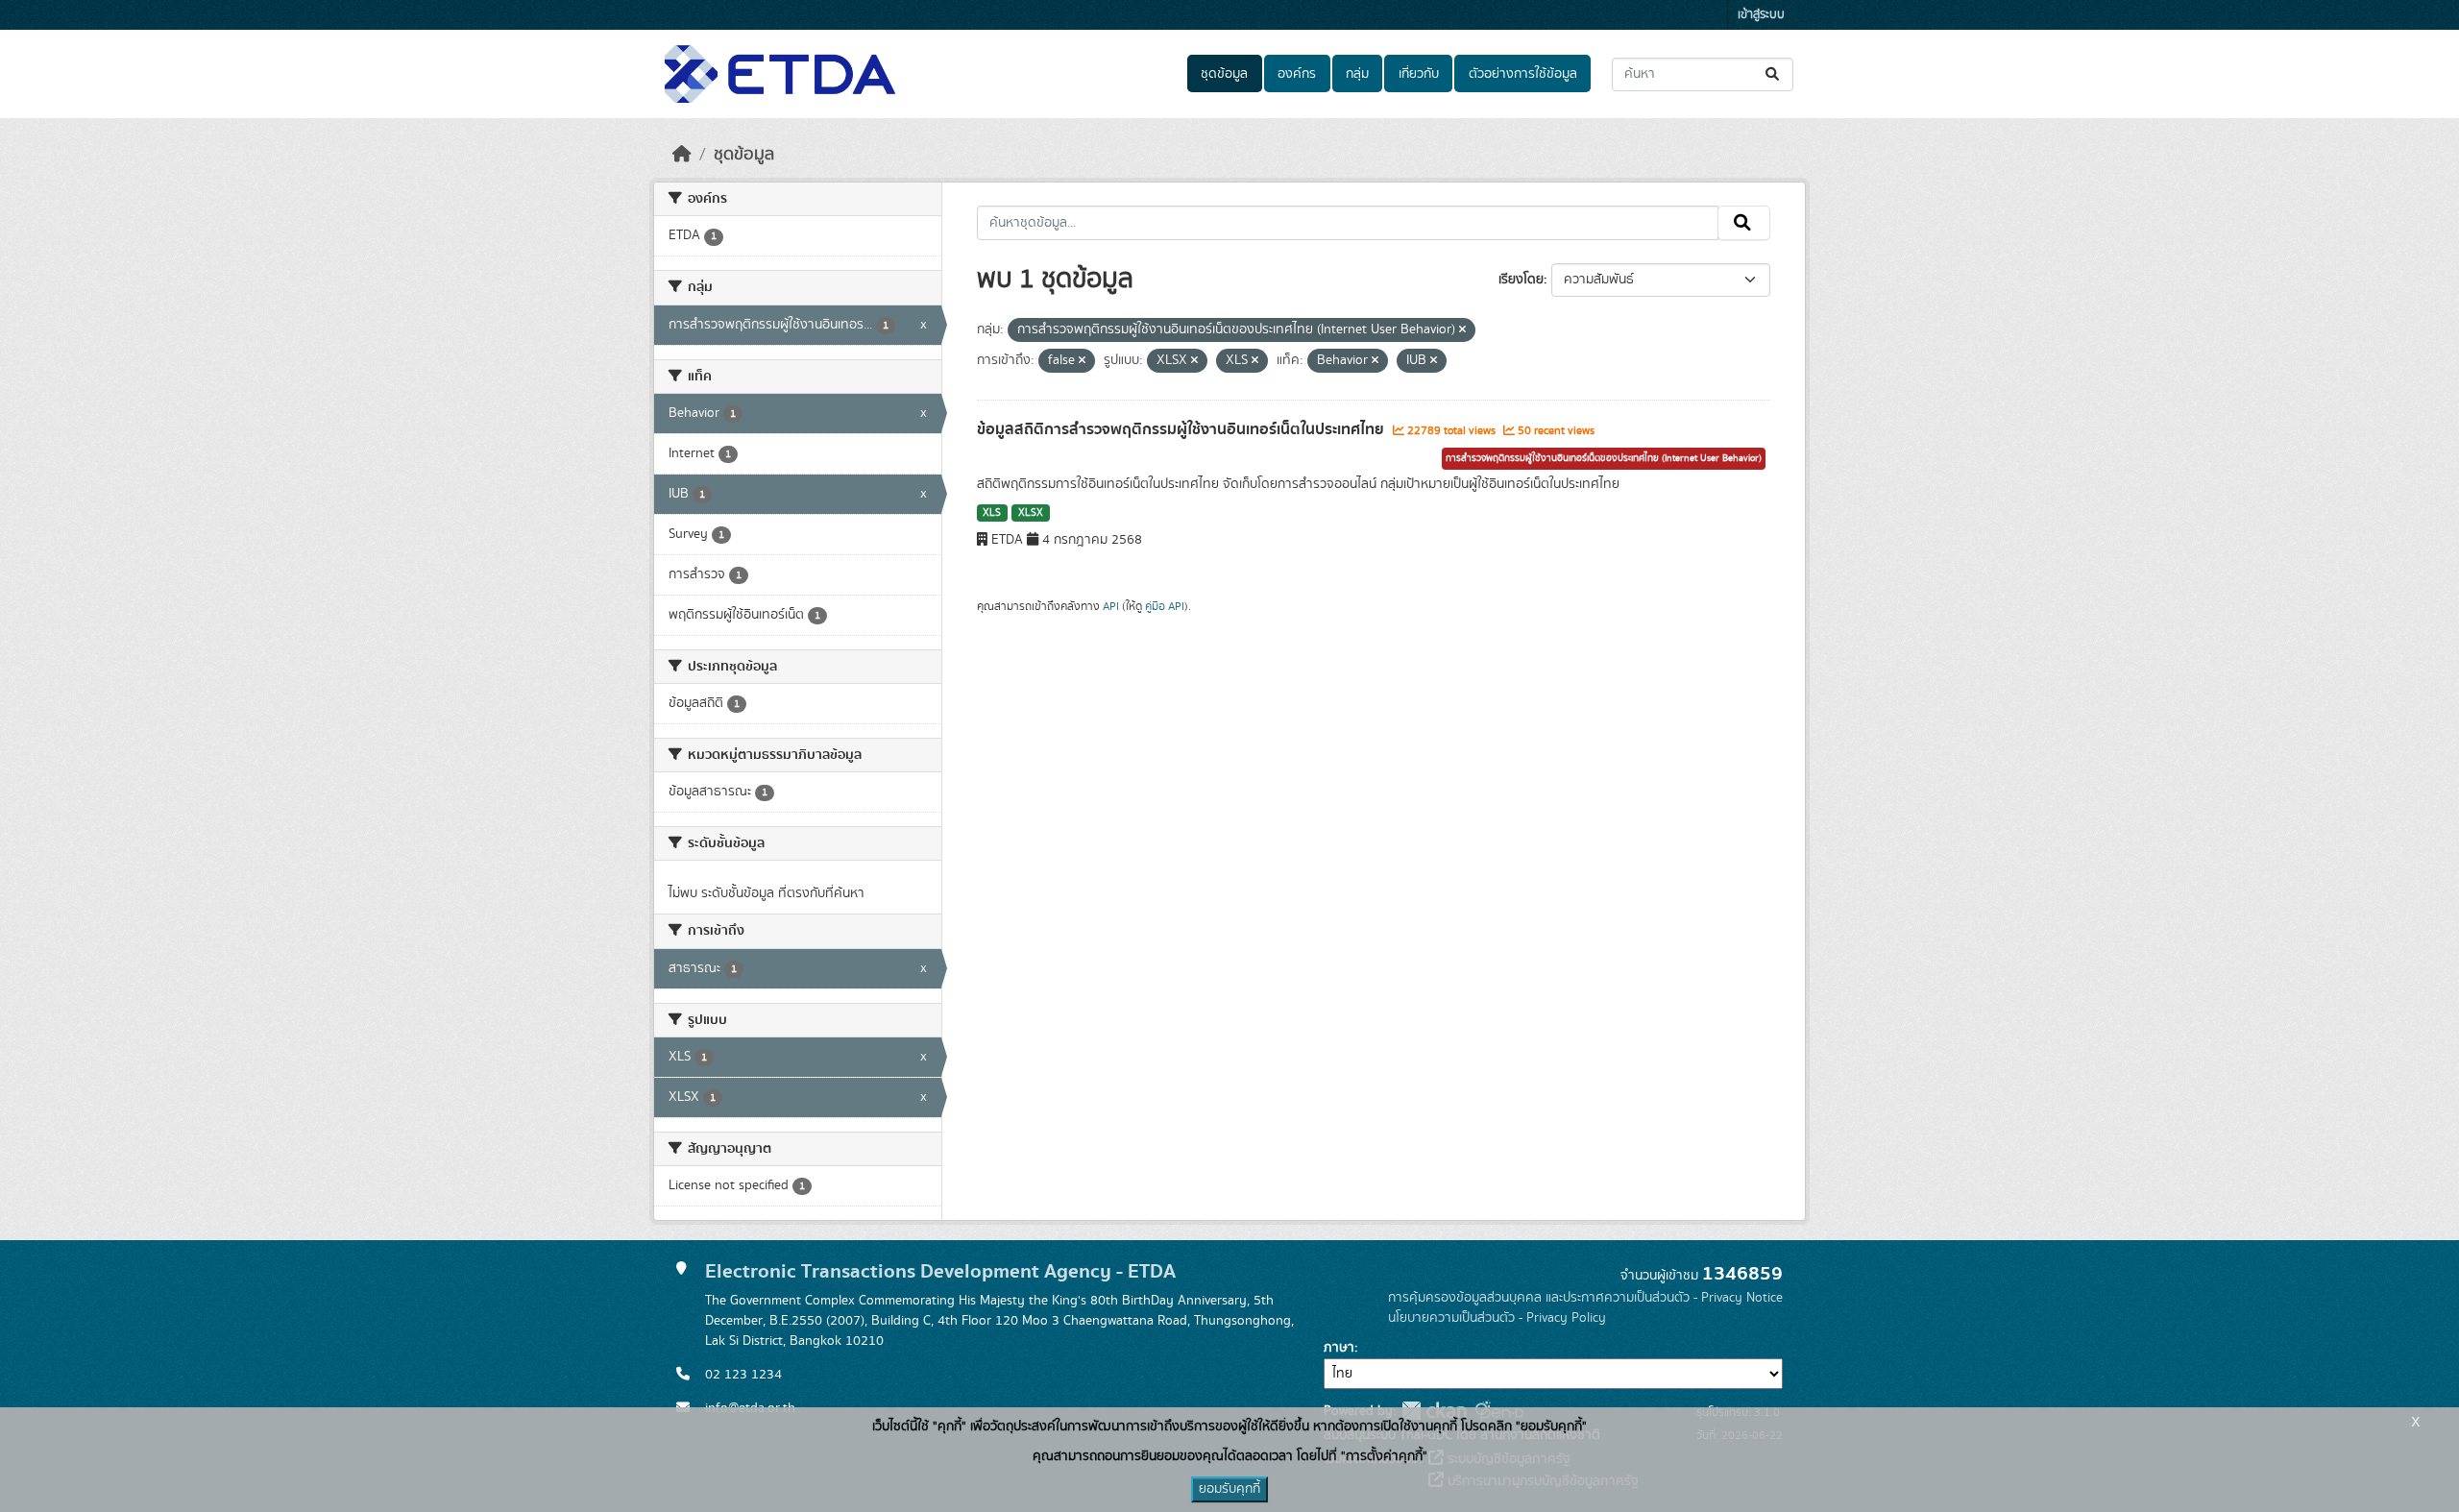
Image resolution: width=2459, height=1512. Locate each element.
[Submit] (1774, 74)
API (1111, 606)
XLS (992, 513)
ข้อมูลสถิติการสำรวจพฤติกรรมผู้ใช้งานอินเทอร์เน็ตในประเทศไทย (1182, 429)
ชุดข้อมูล (1224, 74)
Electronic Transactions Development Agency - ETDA (940, 1271)
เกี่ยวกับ (1419, 74)
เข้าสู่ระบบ (1761, 15)
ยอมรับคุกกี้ (1229, 1489)
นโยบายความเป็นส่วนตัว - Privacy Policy (1497, 1318)
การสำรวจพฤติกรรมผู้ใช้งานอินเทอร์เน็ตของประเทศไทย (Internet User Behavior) (1604, 458)
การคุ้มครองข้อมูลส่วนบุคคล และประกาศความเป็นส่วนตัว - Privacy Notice (1585, 1298)
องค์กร (1297, 74)
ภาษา (1339, 1348)
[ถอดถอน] (1462, 330)
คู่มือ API (1165, 606)
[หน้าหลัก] (682, 155)
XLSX (1031, 513)
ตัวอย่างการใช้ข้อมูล (1523, 74)
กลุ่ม (1357, 74)
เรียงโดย (1521, 280)
